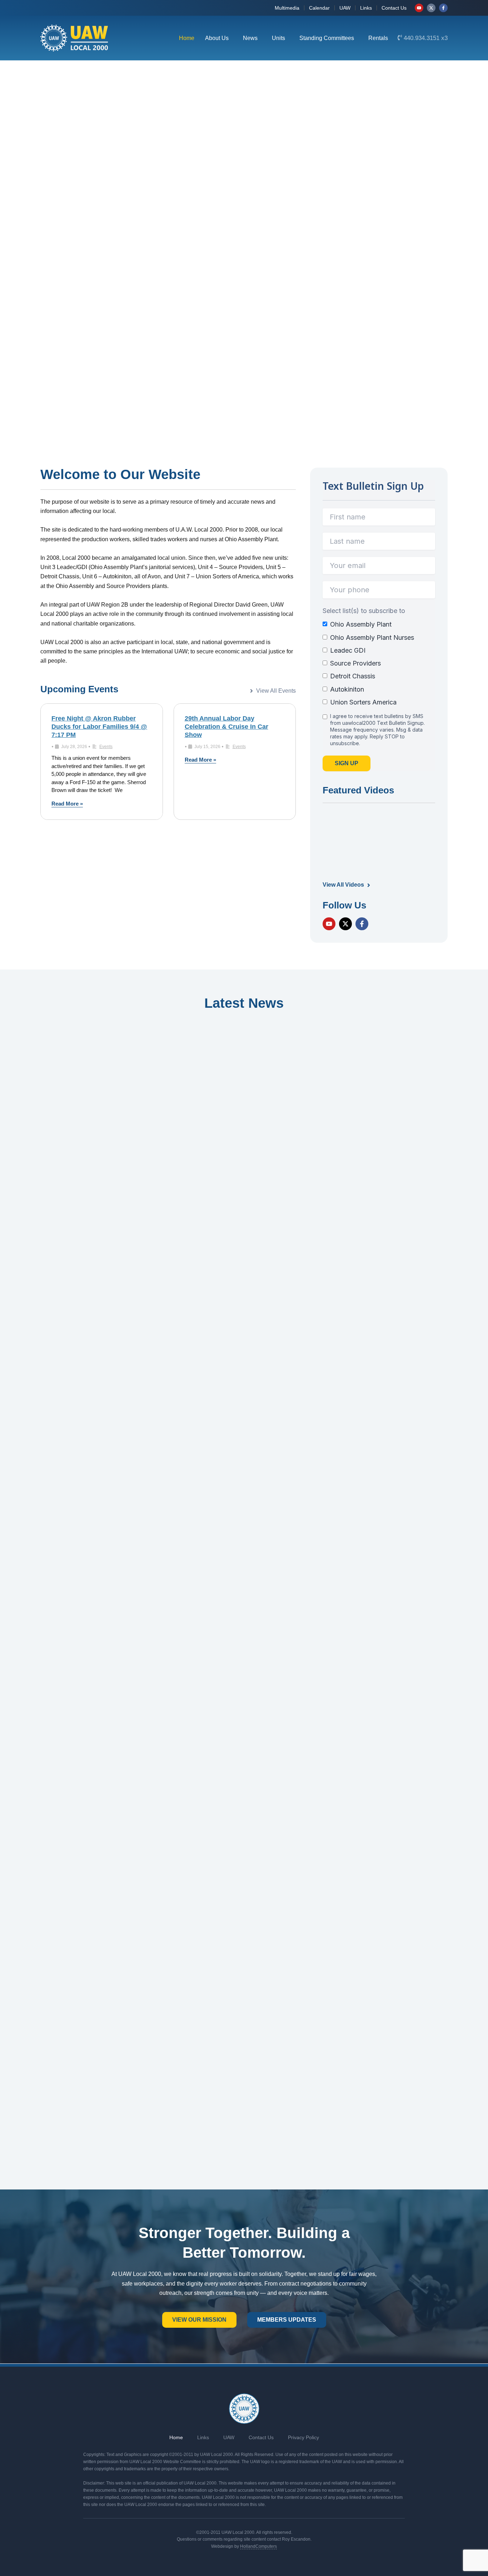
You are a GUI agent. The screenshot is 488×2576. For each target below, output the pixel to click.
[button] (219, 38)
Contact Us (394, 8)
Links (366, 8)
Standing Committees (327, 38)
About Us (217, 38)
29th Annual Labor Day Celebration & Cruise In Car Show (226, 727)
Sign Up (347, 763)
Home (187, 38)
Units (278, 38)
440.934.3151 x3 (426, 38)
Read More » (67, 804)
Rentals (378, 38)
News (250, 38)
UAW (345, 8)
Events (106, 747)
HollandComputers (258, 2546)
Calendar (319, 8)
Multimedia (287, 8)
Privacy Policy (303, 2437)
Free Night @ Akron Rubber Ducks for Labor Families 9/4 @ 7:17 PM (99, 727)
